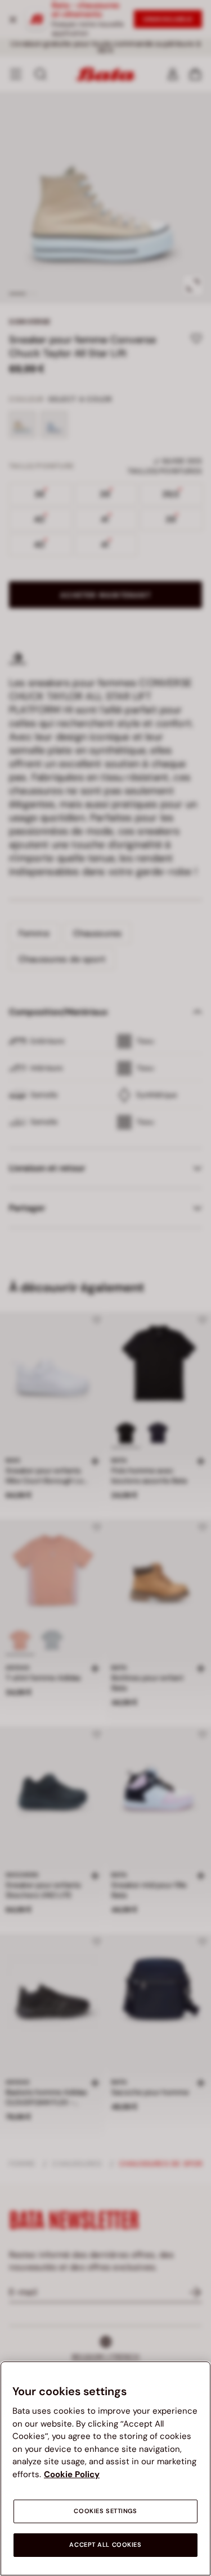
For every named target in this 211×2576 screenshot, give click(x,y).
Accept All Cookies (105, 2545)
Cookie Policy (72, 2474)
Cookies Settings (105, 2511)
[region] (105, 2468)
